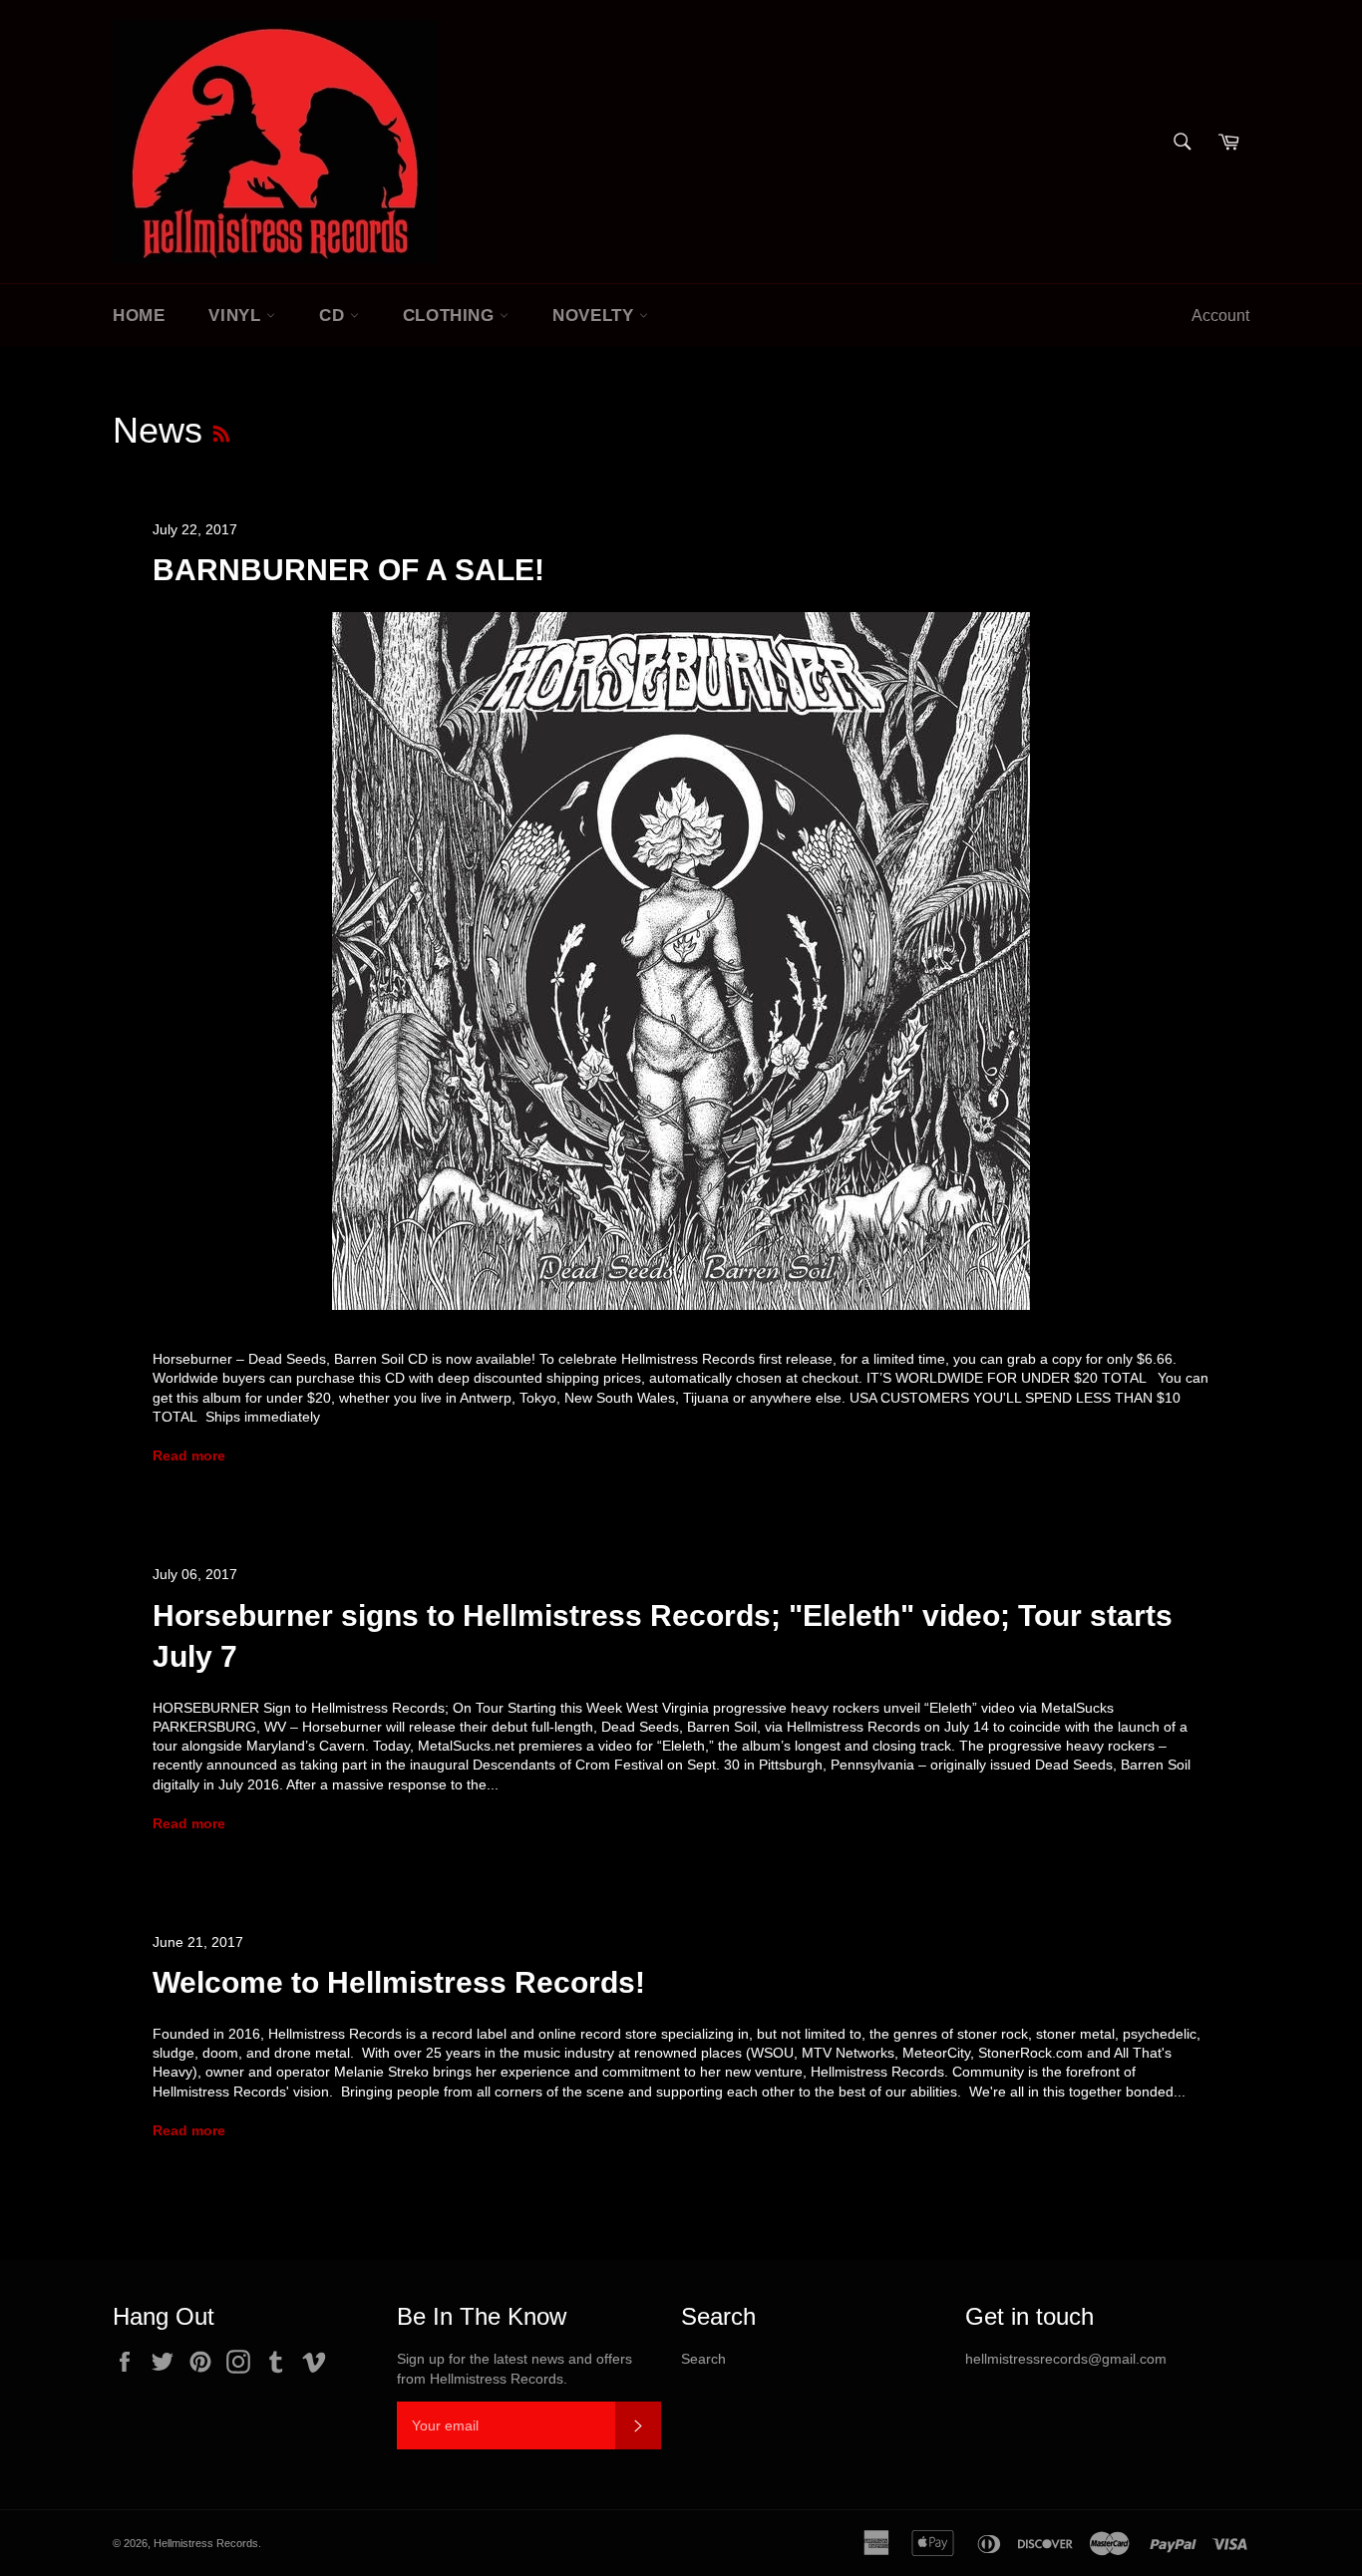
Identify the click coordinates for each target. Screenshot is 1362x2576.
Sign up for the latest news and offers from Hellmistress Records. (514, 2368)
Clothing (451, 316)
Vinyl (237, 316)
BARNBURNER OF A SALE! (348, 570)
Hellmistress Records (206, 2543)
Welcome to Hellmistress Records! (399, 1982)
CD (335, 316)
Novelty (596, 316)
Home (139, 316)
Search (703, 2359)
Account (1220, 316)
